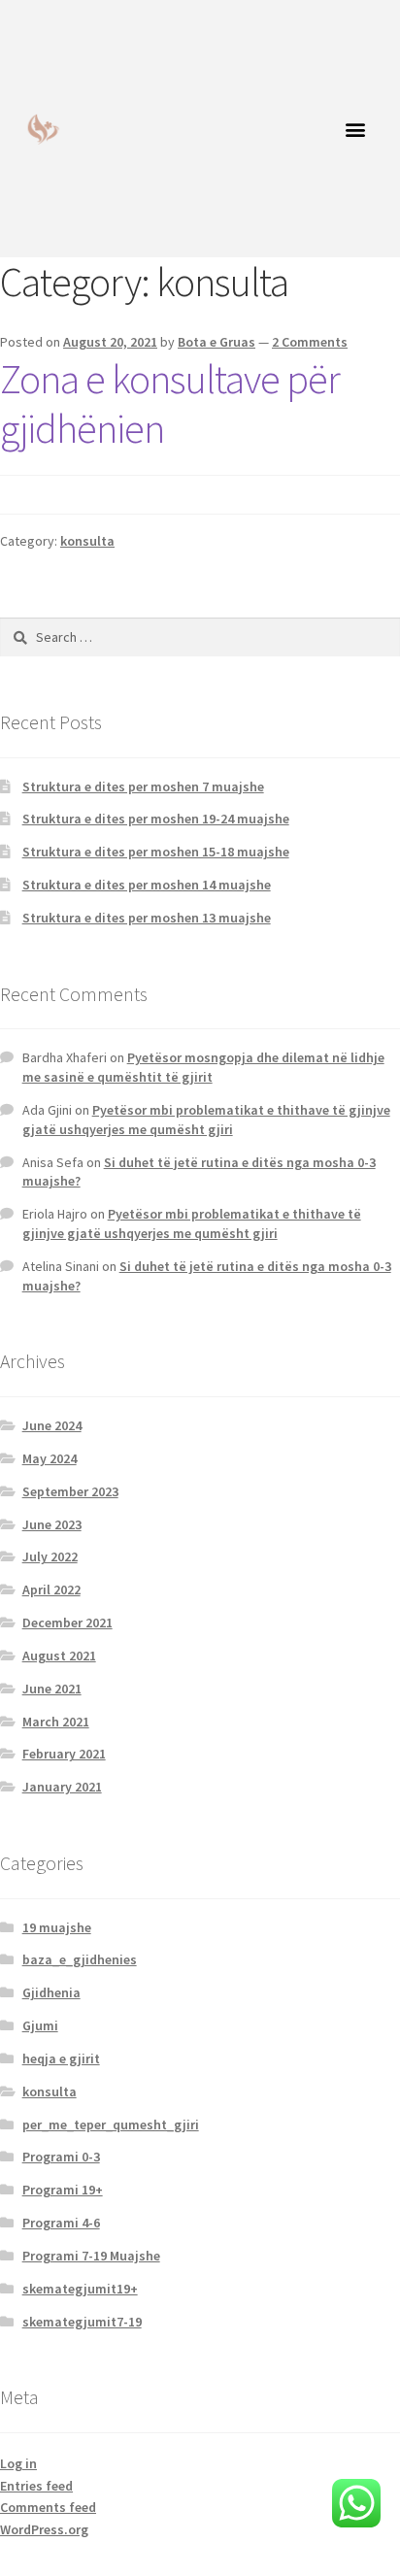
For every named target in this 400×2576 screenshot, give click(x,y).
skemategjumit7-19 (82, 2322)
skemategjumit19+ (80, 2289)
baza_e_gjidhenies (80, 1959)
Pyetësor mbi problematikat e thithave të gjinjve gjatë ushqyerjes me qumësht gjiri (206, 1120)
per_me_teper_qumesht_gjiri (111, 2124)
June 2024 (52, 1425)
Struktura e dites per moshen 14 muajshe (147, 885)
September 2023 (70, 1491)
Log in (18, 2463)
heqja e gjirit (61, 2058)
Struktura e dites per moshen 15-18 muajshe (156, 852)
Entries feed (36, 2486)
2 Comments (310, 342)
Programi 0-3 (61, 2157)
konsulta (87, 541)
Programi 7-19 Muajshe (91, 2256)
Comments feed (48, 2507)
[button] (356, 129)
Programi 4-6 (61, 2223)
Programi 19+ (63, 2190)
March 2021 (56, 1722)
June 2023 (52, 1524)
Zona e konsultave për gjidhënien (170, 403)
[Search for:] (200, 637)
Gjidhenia (51, 1992)
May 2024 (50, 1458)
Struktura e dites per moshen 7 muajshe (143, 786)
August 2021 (59, 1656)
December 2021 (67, 1623)
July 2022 (50, 1556)
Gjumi (40, 2025)
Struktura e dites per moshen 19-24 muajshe (156, 819)
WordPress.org (44, 2529)
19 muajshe (57, 1927)
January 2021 (62, 1787)
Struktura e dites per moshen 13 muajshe (147, 918)
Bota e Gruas (217, 342)
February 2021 (64, 1754)
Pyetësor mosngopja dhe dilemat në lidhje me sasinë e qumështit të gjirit (203, 1067)
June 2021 (52, 1689)
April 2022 (51, 1589)
